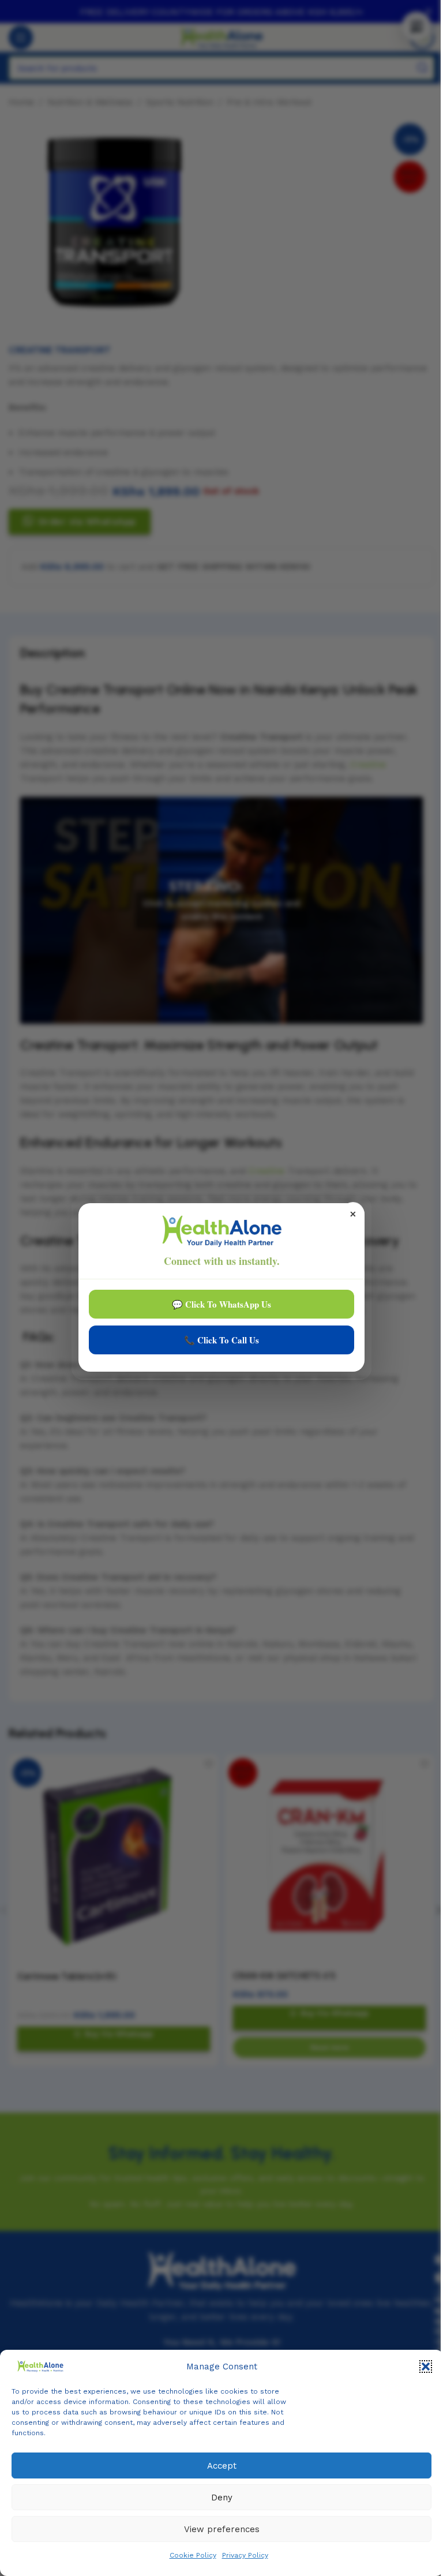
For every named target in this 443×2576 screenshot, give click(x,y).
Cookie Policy (193, 2555)
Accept (222, 2466)
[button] (426, 2367)
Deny (222, 2498)
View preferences (222, 2529)
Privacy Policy (245, 2555)
